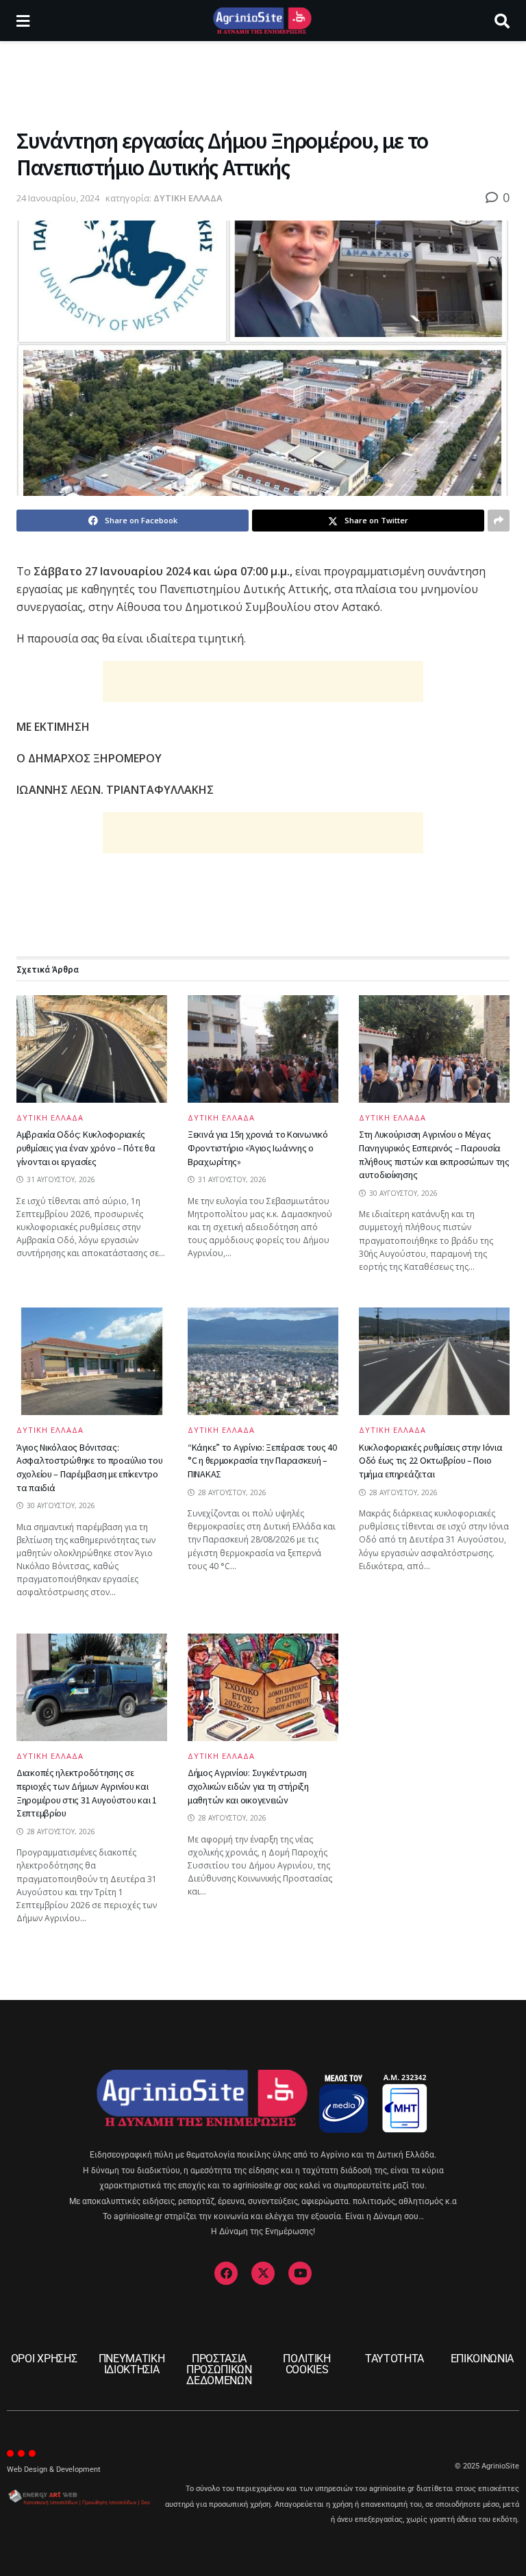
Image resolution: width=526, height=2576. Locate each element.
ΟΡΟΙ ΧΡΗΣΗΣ (44, 2359)
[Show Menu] (23, 21)
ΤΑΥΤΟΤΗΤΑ (394, 2359)
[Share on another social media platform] (499, 521)
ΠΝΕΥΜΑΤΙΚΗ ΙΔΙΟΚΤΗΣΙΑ (132, 2364)
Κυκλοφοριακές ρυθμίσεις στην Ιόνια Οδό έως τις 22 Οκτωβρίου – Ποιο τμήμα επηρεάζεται (430, 1461)
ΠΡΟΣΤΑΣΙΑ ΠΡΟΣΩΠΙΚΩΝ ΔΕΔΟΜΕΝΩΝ (219, 2369)
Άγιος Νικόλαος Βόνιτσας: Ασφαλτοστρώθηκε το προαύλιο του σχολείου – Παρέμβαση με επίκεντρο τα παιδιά (89, 1467)
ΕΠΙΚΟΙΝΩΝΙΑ (482, 2359)
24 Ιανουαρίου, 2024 (58, 198)
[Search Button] (502, 21)
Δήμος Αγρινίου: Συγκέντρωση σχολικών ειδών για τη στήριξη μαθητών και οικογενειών (248, 1786)
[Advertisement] (263, 82)
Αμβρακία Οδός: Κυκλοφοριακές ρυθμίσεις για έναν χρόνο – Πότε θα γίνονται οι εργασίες (86, 1148)
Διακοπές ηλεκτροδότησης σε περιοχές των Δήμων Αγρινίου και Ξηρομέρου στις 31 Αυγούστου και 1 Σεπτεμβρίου (87, 1793)
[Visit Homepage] (262, 21)
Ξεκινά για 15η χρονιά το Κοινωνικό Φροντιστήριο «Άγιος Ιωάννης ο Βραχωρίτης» (258, 1148)
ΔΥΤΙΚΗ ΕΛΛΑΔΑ (188, 198)
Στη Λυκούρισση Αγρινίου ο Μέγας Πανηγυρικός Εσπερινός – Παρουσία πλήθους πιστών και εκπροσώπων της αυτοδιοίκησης (434, 1154)
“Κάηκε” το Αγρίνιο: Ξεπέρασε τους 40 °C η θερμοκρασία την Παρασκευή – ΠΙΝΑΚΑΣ (262, 1461)
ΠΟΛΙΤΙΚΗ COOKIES (306, 2364)
